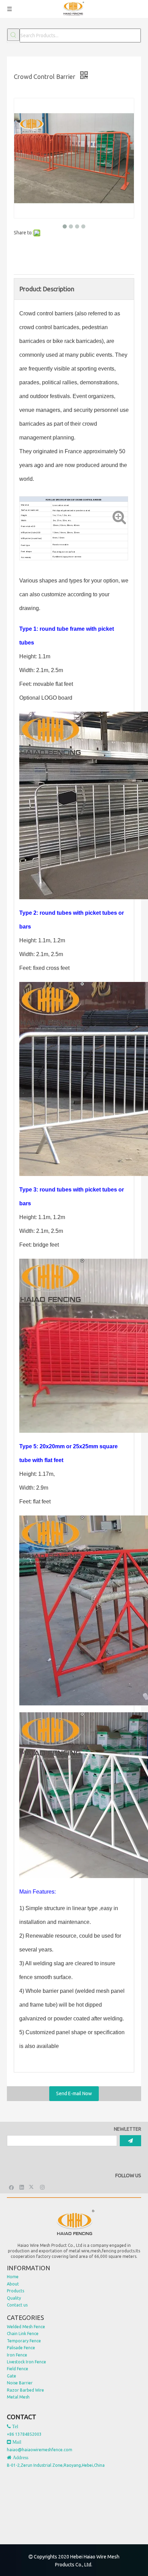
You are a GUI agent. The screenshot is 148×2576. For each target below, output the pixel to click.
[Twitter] (32, 2187)
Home (13, 2277)
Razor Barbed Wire (25, 2390)
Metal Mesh (18, 2397)
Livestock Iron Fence (27, 2362)
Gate (12, 2376)
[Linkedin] (22, 2187)
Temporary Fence (24, 2341)
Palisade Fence (21, 2348)
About (13, 2284)
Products (15, 2291)
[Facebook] (12, 2187)
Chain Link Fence (23, 2334)
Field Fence (18, 2369)
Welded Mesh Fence (26, 2327)
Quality (14, 2298)
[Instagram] (43, 2187)
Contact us (17, 2305)
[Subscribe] (130, 2141)
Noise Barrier (20, 2383)
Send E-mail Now (74, 2093)
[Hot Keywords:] (13, 35)
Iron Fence (17, 2355)
